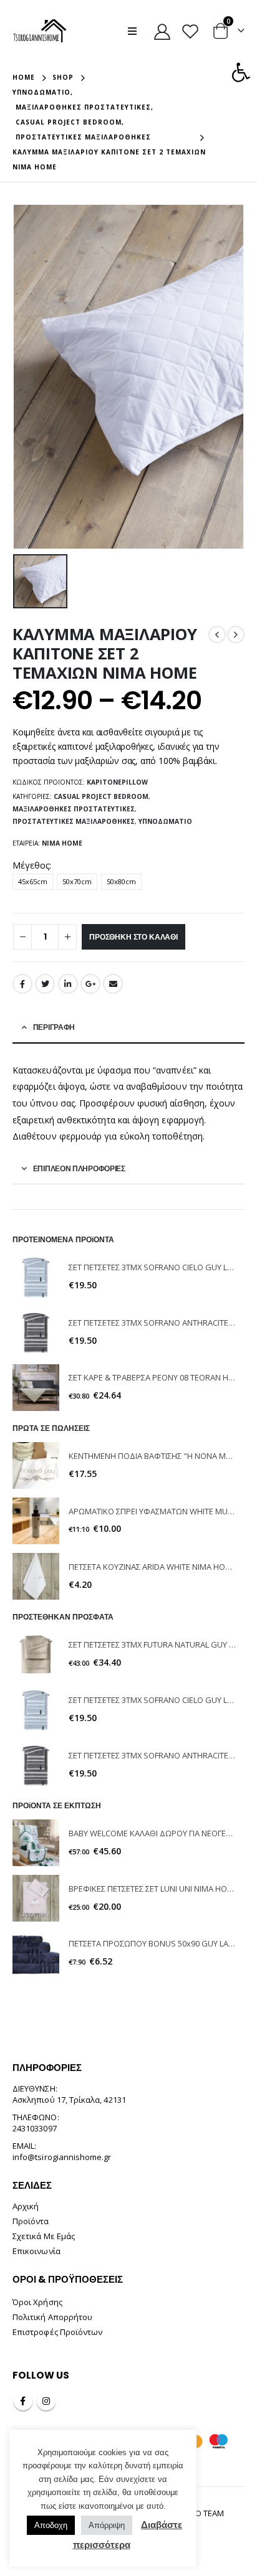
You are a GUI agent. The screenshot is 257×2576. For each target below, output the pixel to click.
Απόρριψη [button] (107, 2525)
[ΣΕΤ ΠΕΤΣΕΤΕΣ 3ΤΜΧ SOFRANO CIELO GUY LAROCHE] (36, 1277)
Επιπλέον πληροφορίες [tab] (79, 1168)
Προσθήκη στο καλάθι (133, 937)
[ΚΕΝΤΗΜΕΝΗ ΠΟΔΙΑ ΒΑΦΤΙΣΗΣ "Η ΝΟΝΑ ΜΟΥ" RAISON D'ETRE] (36, 1465)
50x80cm (121, 881)
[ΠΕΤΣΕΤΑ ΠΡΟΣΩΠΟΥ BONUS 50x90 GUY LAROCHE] (36, 1954)
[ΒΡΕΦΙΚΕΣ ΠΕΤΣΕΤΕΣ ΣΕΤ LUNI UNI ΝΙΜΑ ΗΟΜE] (36, 1898)
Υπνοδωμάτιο (165, 821)
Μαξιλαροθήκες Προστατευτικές (74, 809)
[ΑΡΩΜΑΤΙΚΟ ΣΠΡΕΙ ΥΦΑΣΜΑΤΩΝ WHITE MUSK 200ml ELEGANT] (36, 1521)
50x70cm (77, 881)
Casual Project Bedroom (101, 796)
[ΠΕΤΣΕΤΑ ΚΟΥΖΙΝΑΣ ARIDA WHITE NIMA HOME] (36, 1576)
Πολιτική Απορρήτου (52, 2317)
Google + (90, 984)
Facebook (22, 984)
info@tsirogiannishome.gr (62, 2157)
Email (113, 984)
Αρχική (26, 2206)
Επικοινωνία (36, 2251)
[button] (241, 72)
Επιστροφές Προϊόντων (57, 2332)
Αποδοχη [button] (51, 2525)
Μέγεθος (31, 865)
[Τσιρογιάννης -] (40, 31)
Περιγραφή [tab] (54, 1027)
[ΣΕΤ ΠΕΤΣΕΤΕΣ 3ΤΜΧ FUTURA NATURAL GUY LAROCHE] (36, 1654)
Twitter (45, 984)
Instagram (46, 2401)
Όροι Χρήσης (37, 2302)
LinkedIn (68, 984)
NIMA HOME (62, 843)
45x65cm (33, 881)
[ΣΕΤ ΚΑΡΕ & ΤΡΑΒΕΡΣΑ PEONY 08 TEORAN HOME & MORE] (36, 1388)
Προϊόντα (31, 2221)
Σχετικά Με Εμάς (44, 2236)
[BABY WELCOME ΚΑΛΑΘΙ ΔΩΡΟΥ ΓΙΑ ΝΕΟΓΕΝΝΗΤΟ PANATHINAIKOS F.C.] (36, 1843)
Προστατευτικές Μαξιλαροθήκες (74, 821)
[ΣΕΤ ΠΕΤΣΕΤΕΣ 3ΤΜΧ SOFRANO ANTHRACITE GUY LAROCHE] (36, 1332)
